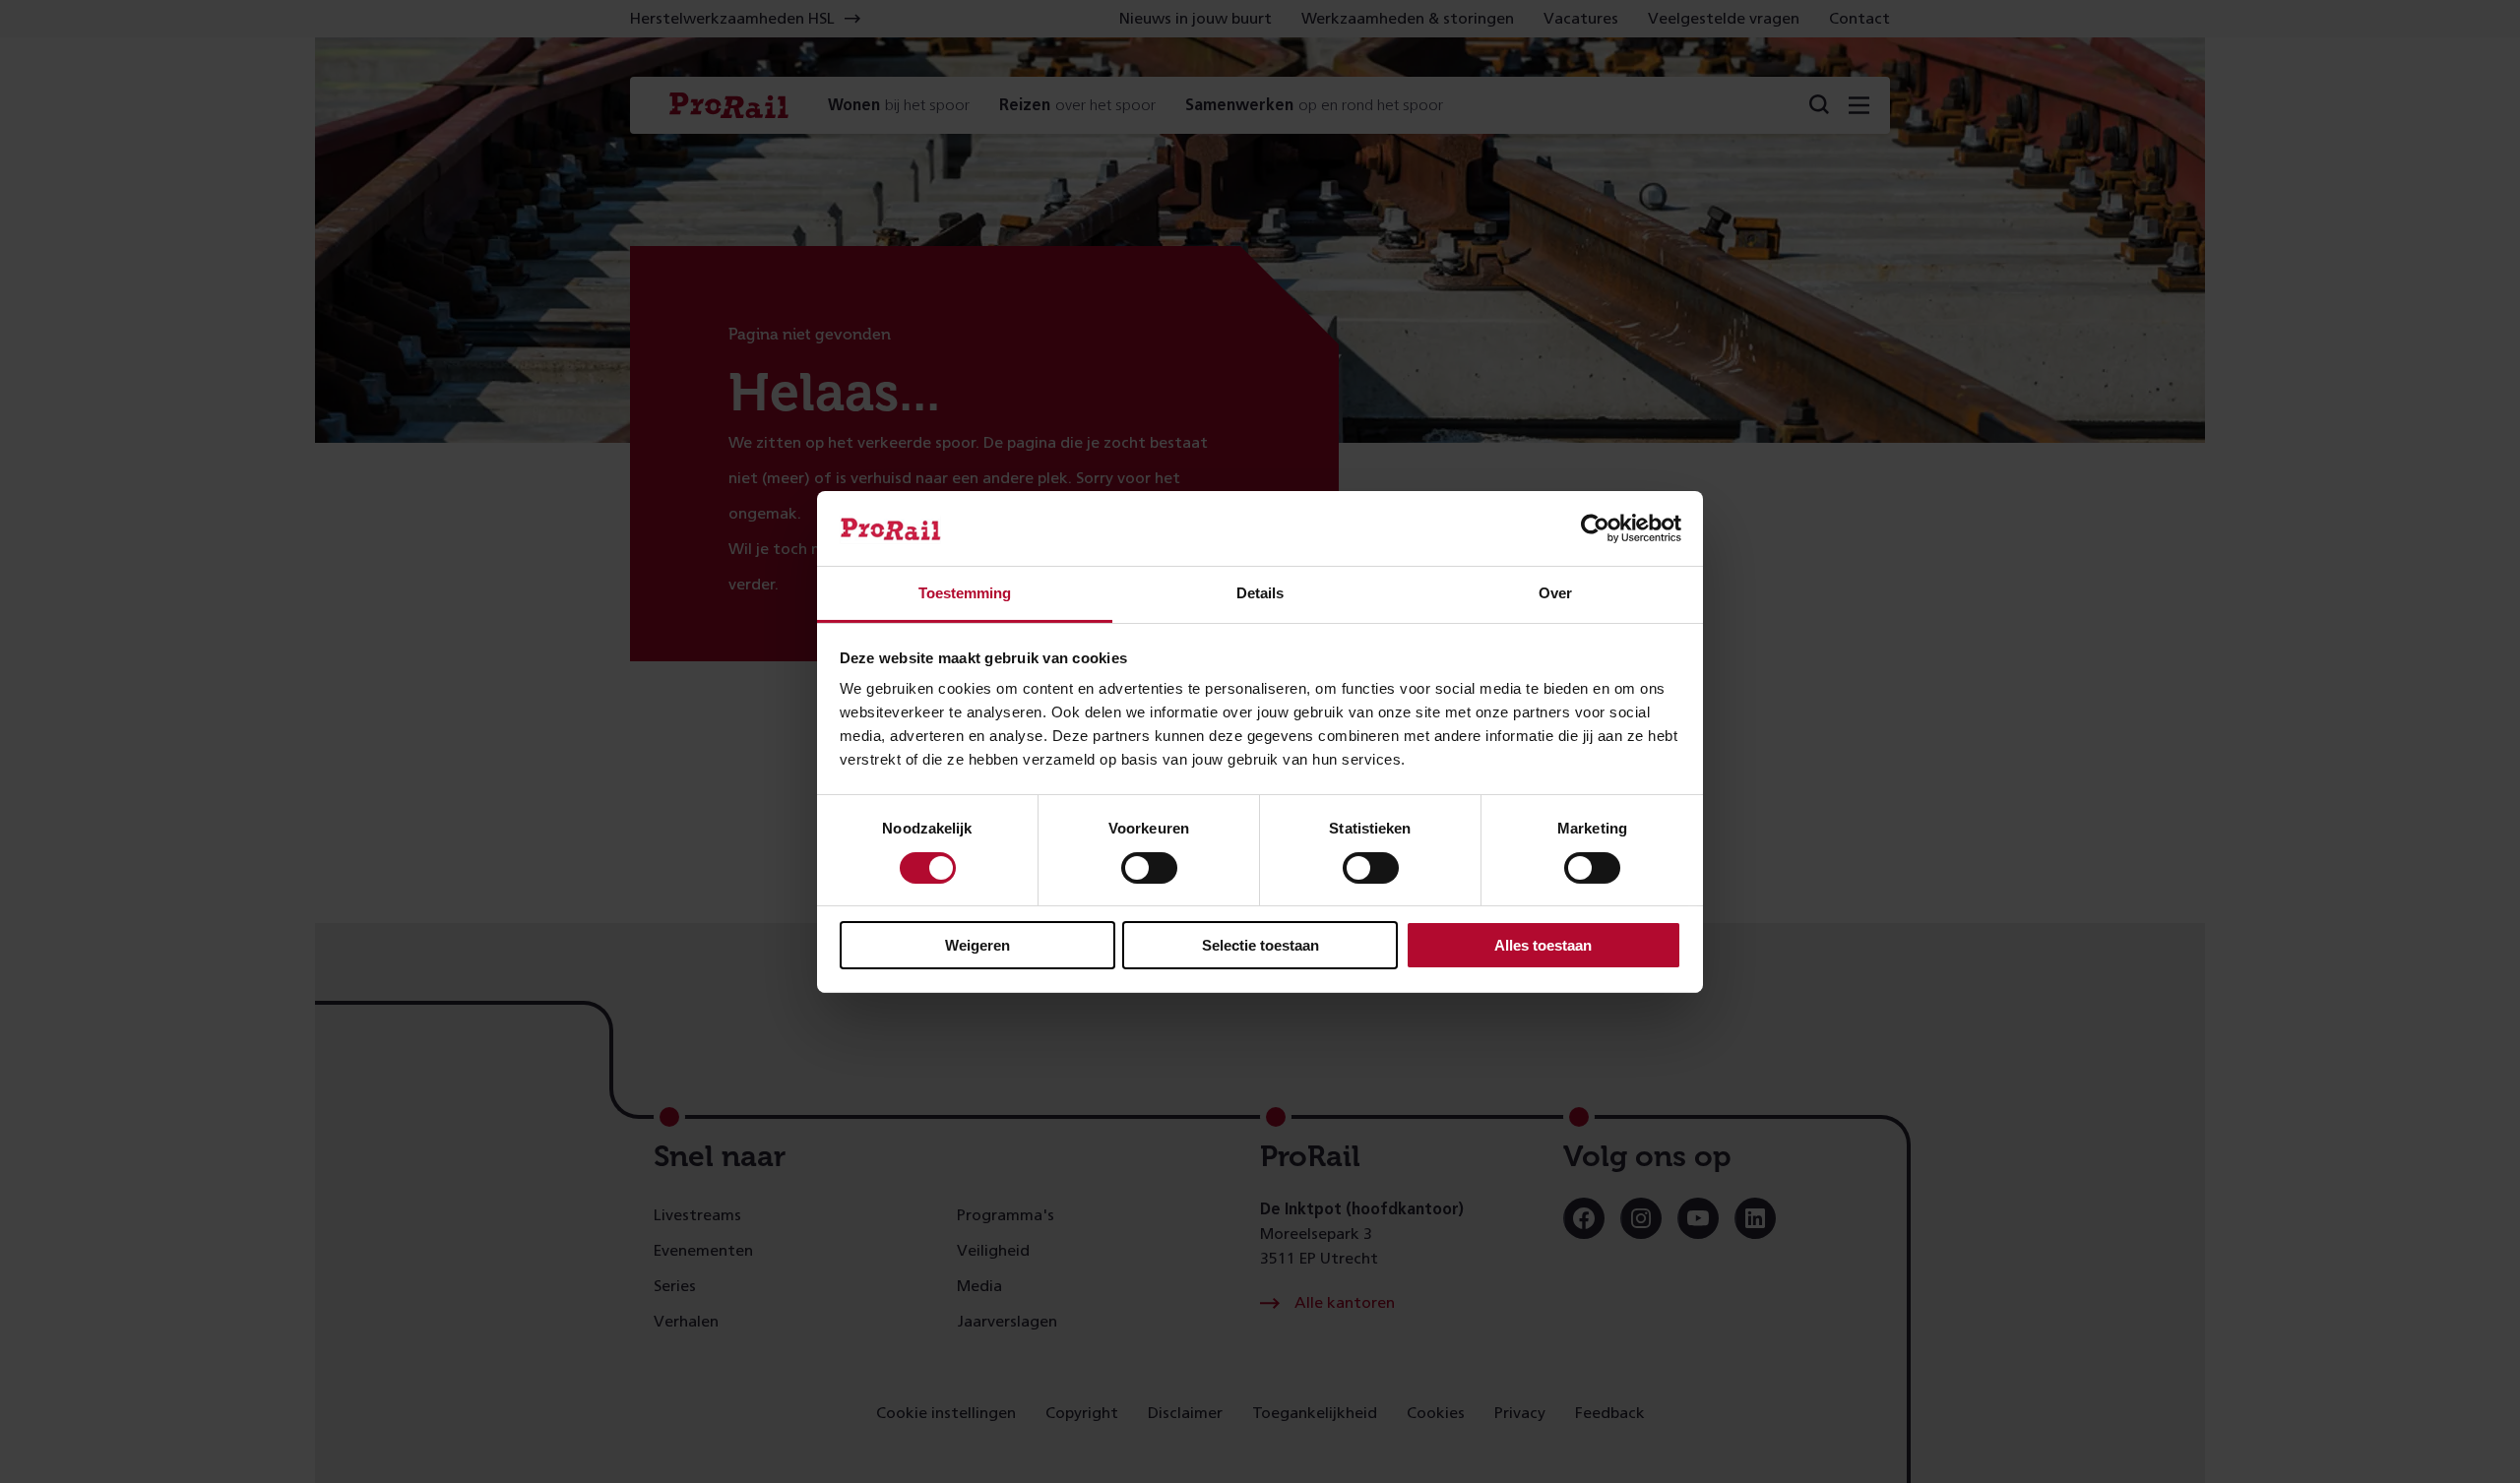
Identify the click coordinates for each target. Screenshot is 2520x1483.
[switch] (1149, 868)
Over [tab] (1555, 593)
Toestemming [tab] (965, 593)
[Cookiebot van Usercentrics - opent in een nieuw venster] (1595, 528)
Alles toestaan (1543, 945)
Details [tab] (1260, 593)
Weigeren (977, 945)
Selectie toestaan (1260, 945)
